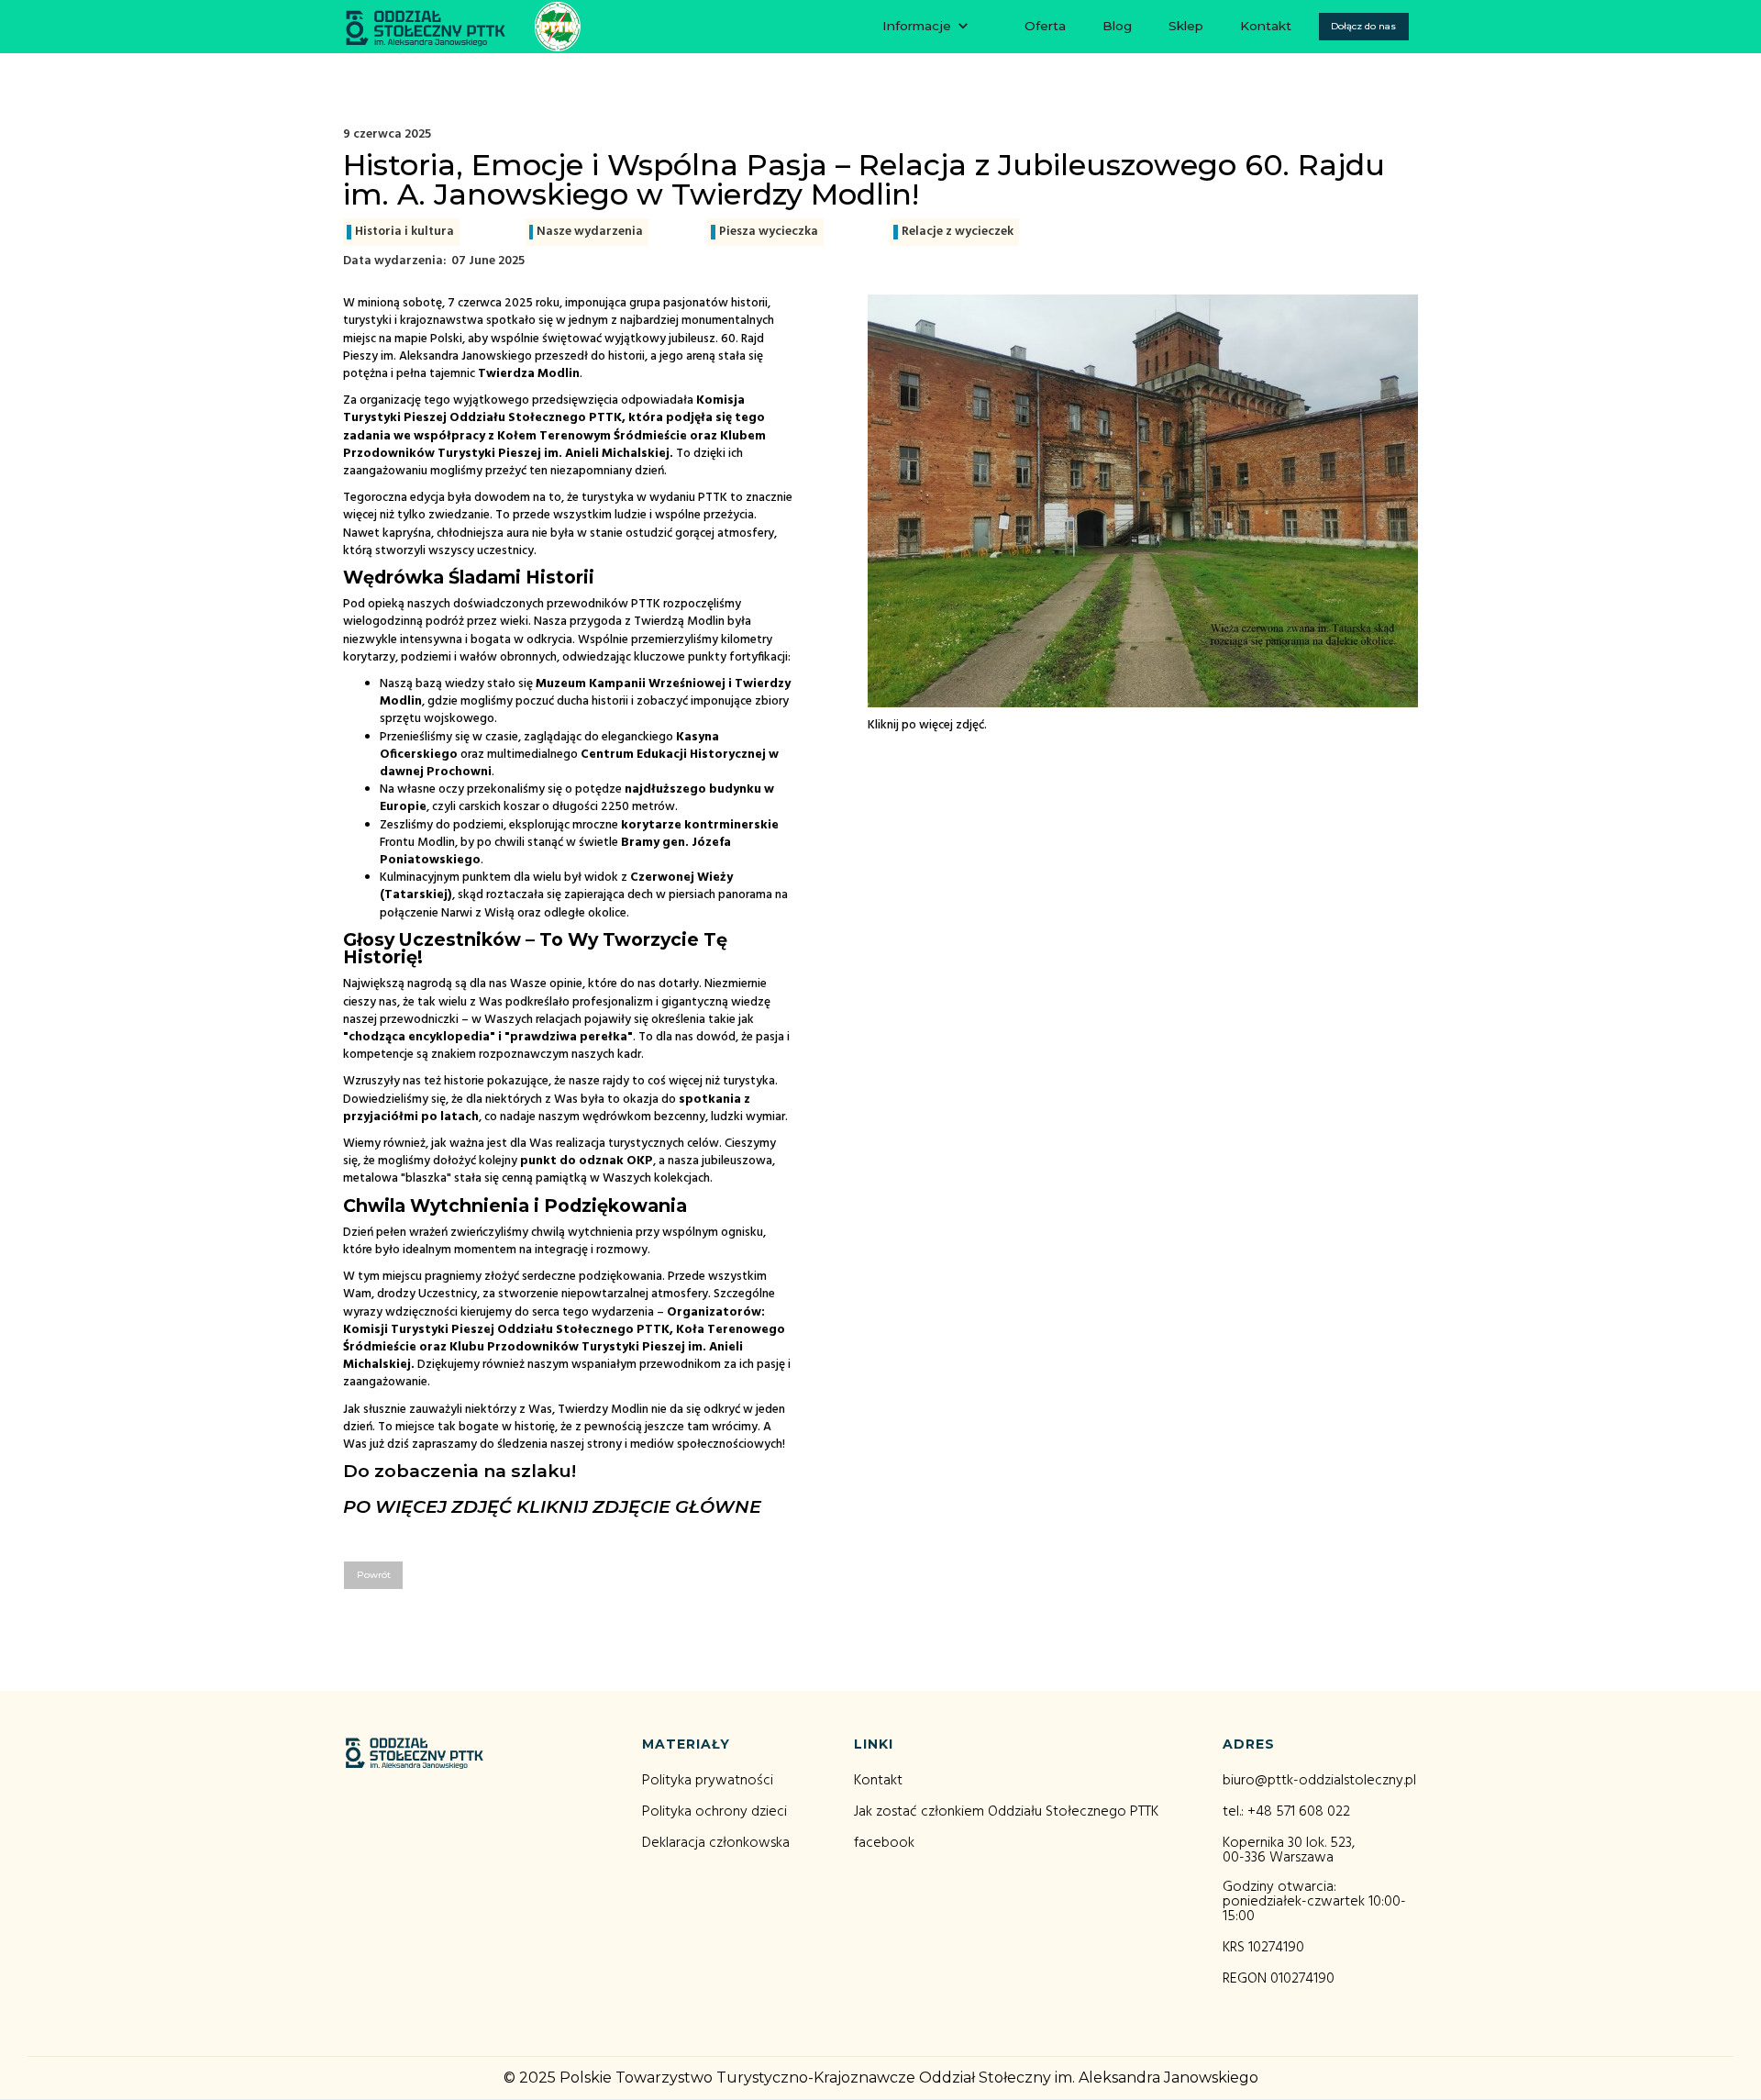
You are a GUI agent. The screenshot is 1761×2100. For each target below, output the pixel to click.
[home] (462, 27)
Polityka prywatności (708, 1781)
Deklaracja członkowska (716, 1843)
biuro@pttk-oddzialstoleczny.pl (1319, 1781)
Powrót (374, 1575)
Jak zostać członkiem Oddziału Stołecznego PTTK (1006, 1812)
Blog (1117, 26)
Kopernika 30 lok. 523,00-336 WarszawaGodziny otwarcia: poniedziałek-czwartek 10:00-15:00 (1314, 1880)
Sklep (1186, 26)
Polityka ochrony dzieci (714, 1812)
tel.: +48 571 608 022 (1286, 1812)
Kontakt (1266, 26)
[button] (926, 27)
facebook (884, 1843)
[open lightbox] (1143, 496)
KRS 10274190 (1263, 1948)
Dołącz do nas (1363, 26)
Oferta (1045, 26)
